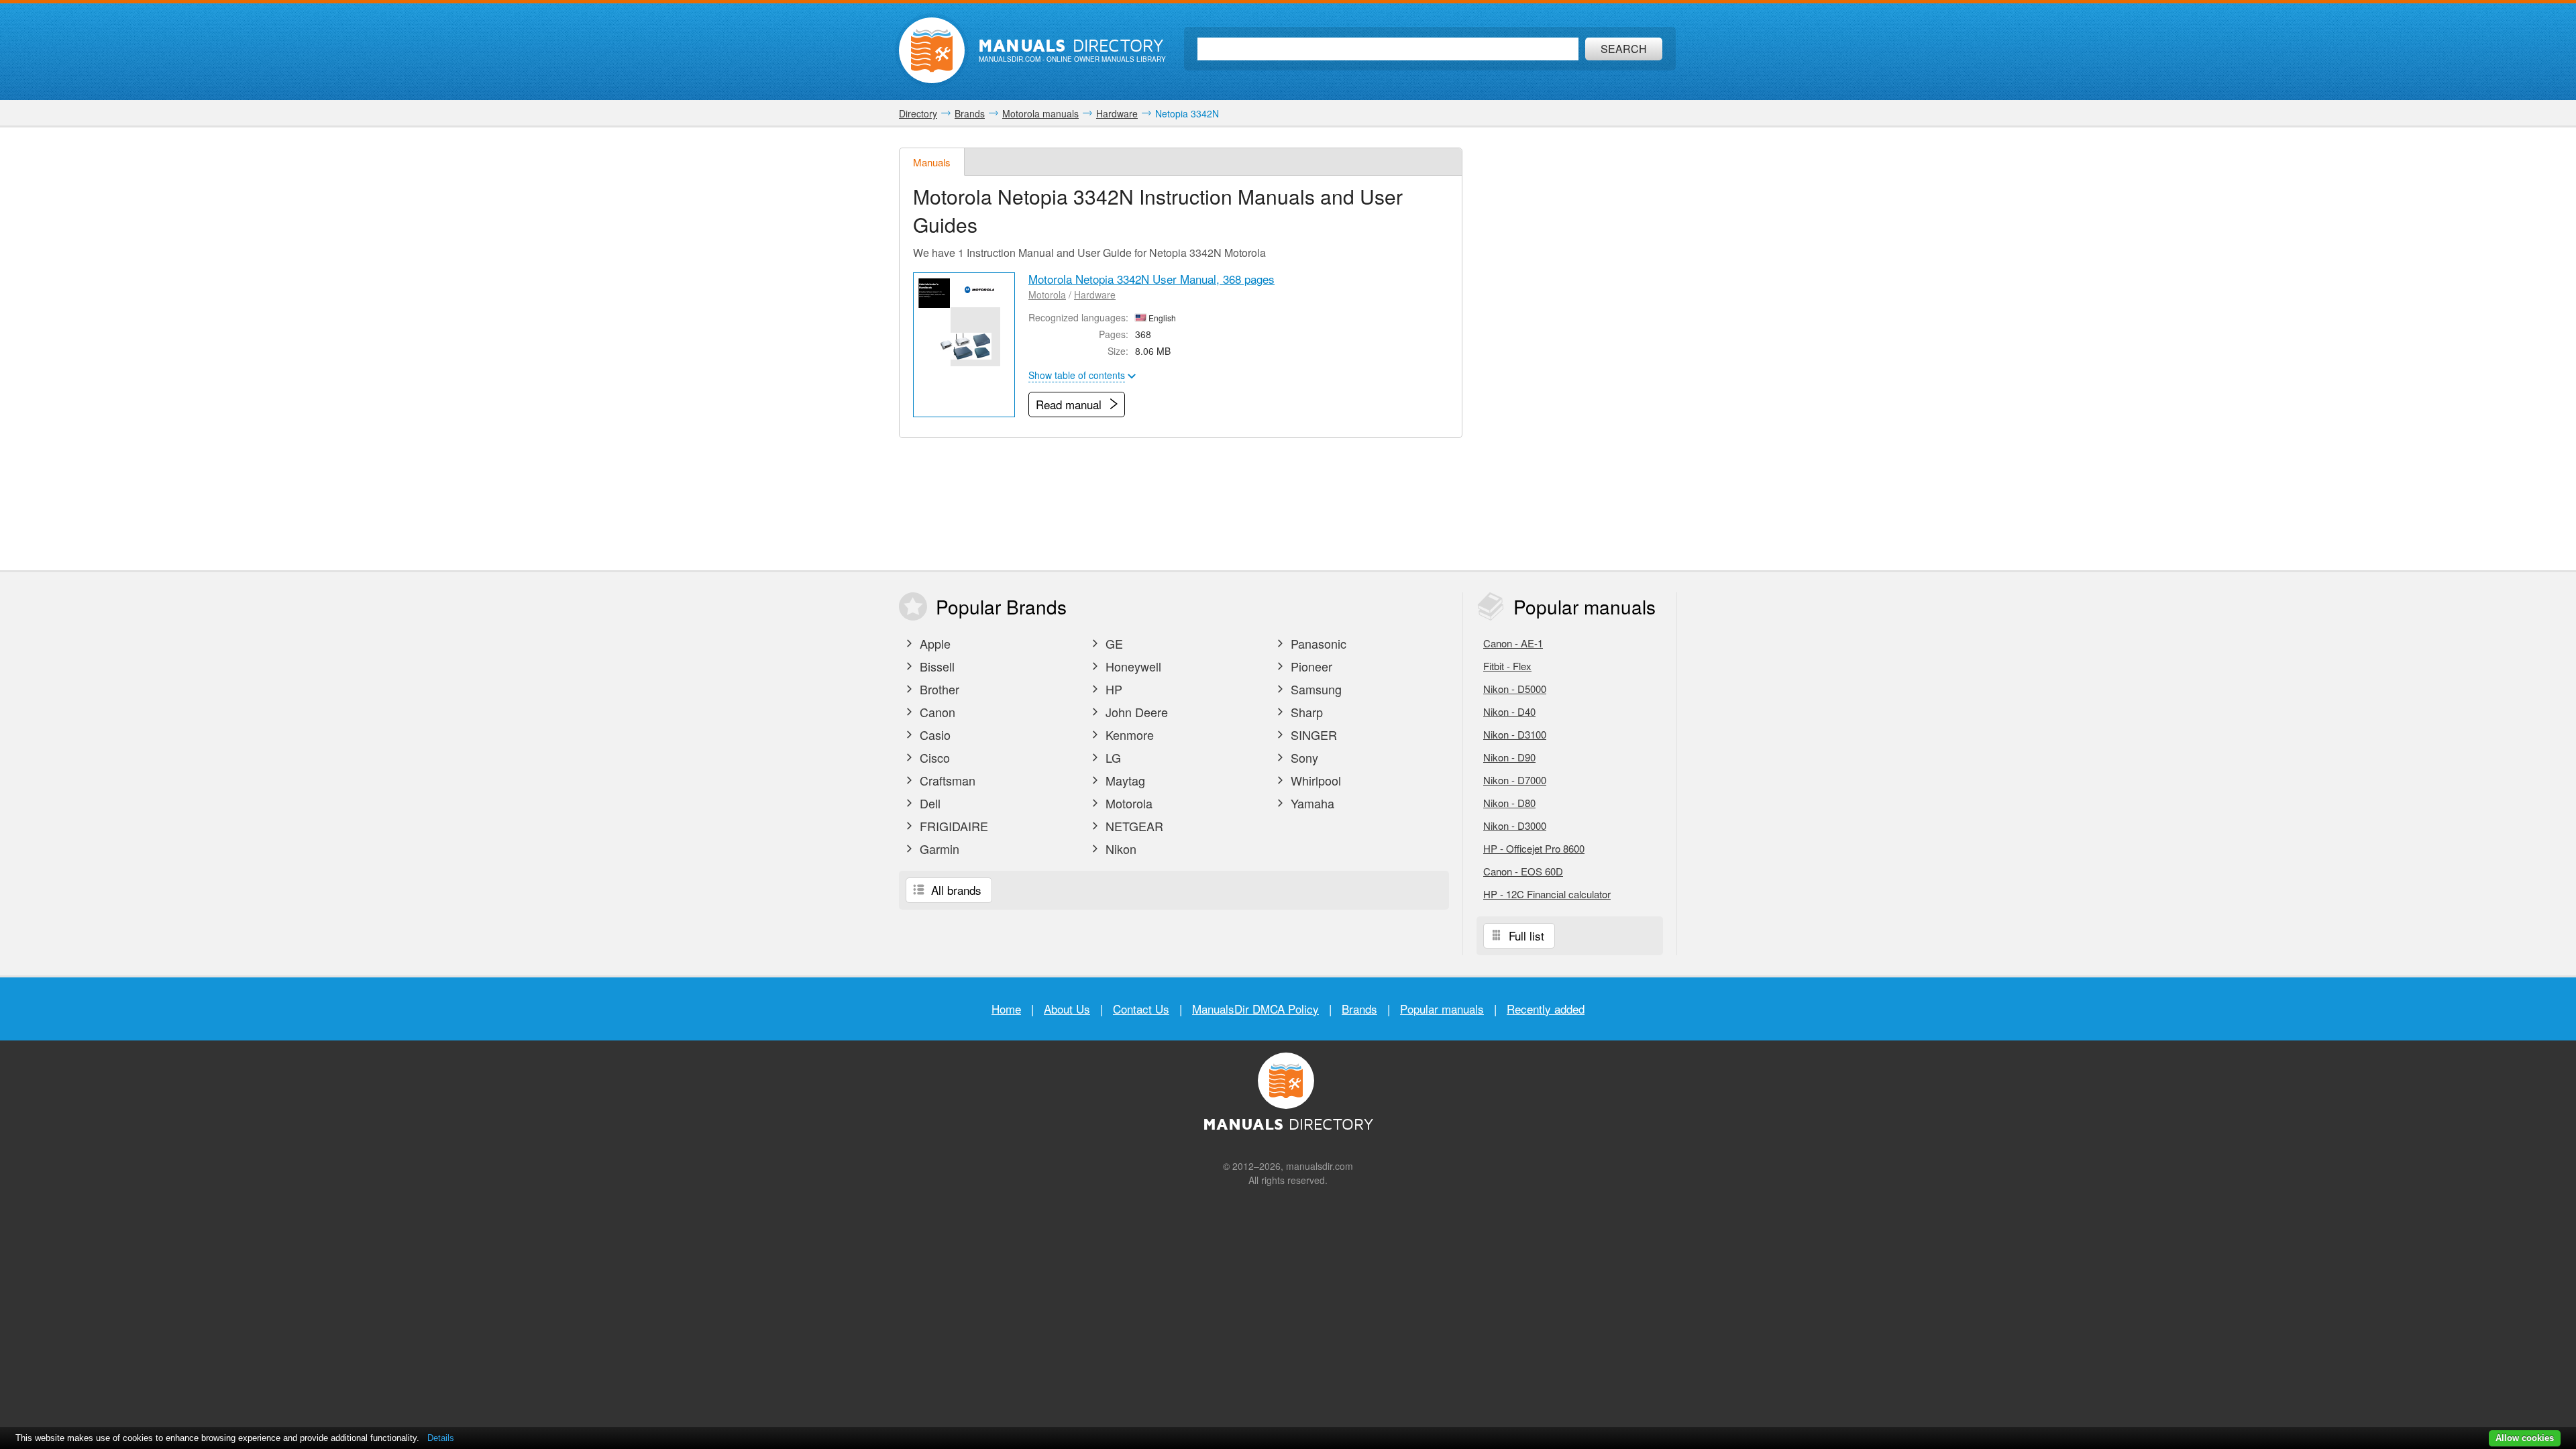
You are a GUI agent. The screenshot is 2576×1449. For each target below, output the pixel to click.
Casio (933, 735)
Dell (928, 803)
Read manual (1070, 404)
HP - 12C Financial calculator (1547, 894)
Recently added (1546, 1009)
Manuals (932, 162)
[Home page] (932, 50)
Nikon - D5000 (1515, 689)
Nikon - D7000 (1515, 780)
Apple (933, 643)
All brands (955, 890)
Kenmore (1128, 735)
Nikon (1119, 849)
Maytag (1124, 780)
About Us (1067, 1009)
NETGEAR (1133, 826)
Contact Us (1141, 1009)
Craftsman (946, 780)
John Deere (1135, 712)
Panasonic (1317, 643)
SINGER (1312, 735)
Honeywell (1132, 666)
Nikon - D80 (1509, 803)
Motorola (1047, 294)
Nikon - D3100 (1515, 734)
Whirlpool (1314, 780)
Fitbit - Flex (1507, 666)
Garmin (938, 849)
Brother (938, 689)
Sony (1303, 757)
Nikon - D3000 (1515, 825)
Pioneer (1310, 666)
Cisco (933, 757)
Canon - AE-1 (1513, 643)
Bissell (935, 666)
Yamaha (1311, 803)
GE (1113, 643)
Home (1006, 1009)
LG (1112, 757)
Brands (1359, 1009)
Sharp (1305, 712)
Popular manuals (1442, 1009)
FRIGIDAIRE (952, 826)
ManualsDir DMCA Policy (1255, 1009)
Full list (1525, 935)
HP (1112, 689)
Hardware (1095, 294)
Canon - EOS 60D (1523, 871)
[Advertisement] (1576, 349)
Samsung (1314, 689)
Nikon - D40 (1509, 711)
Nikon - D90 (1509, 757)
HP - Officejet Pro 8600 (1534, 848)
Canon (936, 712)
